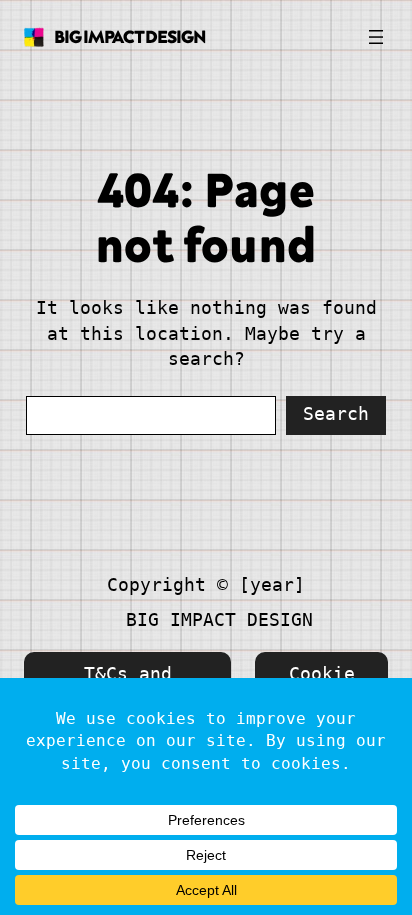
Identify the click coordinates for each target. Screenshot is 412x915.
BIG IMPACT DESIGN (130, 36)
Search (336, 413)
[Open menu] (376, 37)
